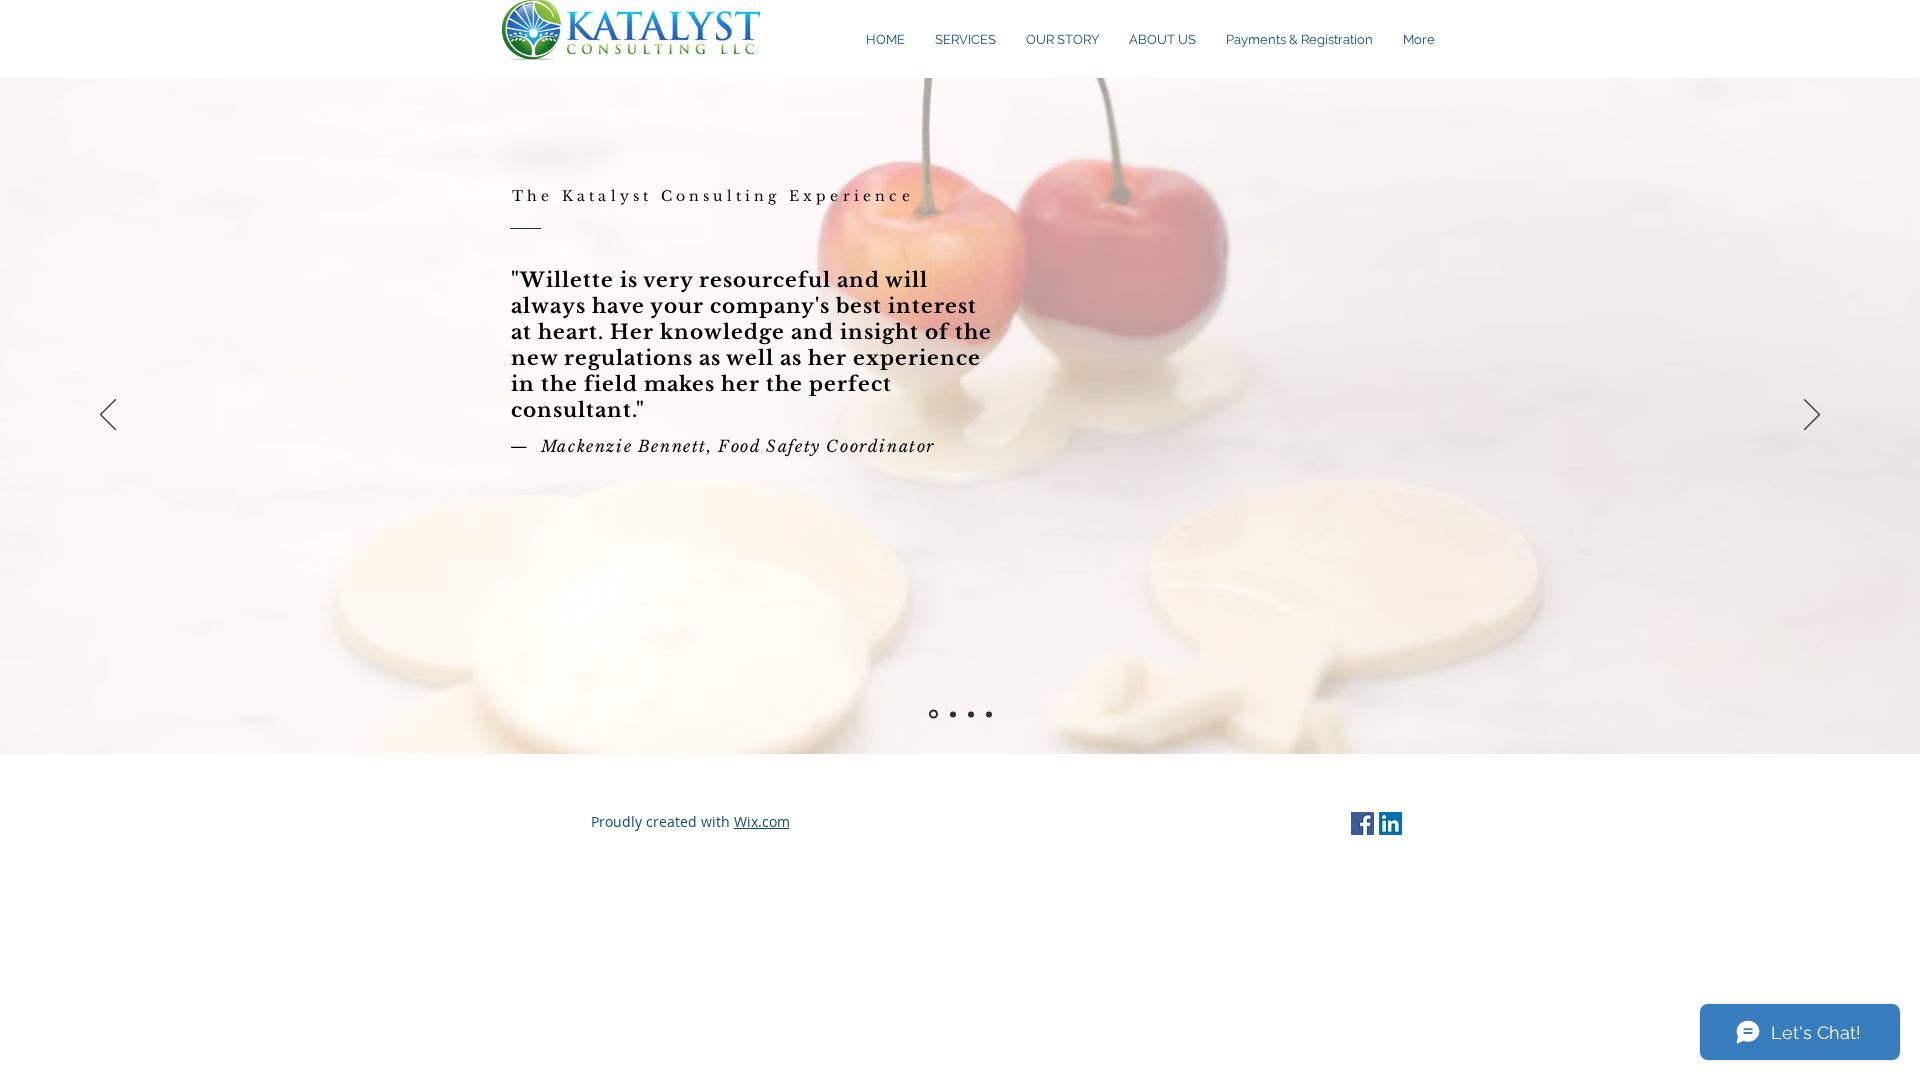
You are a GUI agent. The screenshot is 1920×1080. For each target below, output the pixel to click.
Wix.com (762, 821)
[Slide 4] (971, 714)
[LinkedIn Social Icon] (1390, 823)
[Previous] (108, 416)
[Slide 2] (953, 714)
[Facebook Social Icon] (1362, 823)
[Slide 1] (933, 714)
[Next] (1812, 416)
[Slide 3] (989, 714)
